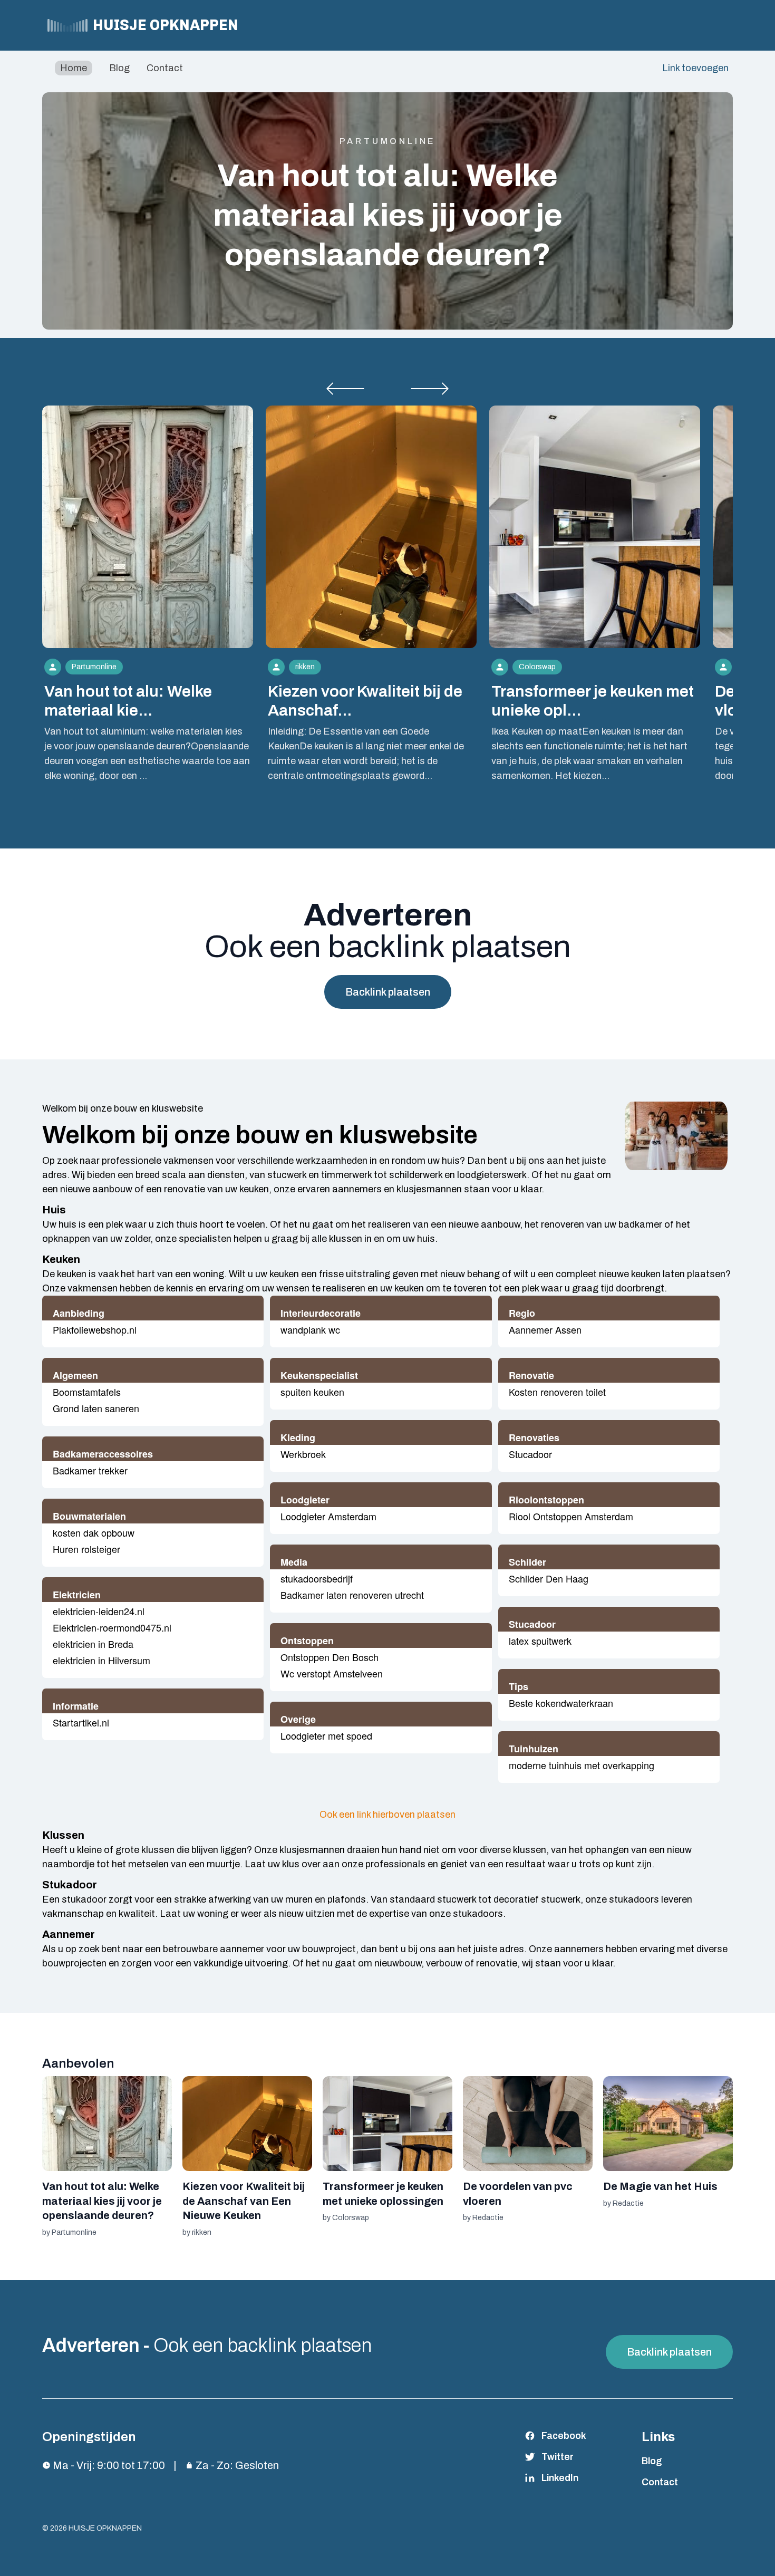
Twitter (558, 2457)
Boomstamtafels (87, 1392)
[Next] (430, 389)
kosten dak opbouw (94, 1532)
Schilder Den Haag (549, 1578)
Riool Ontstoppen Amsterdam (571, 1516)
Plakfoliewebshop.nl (95, 1329)
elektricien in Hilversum (101, 1660)
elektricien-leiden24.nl (99, 1611)
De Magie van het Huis (660, 2186)
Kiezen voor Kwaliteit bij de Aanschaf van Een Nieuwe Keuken (244, 2201)
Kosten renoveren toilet (557, 1392)
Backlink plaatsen (388, 992)
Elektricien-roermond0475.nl (112, 1627)
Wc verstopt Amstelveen (332, 1673)
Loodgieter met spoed (326, 1735)
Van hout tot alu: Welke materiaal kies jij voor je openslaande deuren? (388, 215)
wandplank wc (310, 1329)
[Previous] (345, 389)
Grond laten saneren (96, 1408)
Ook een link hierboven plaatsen (387, 1815)
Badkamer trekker (90, 1470)
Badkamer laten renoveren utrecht (352, 1595)
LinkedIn (560, 2478)
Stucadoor (530, 1454)
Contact (165, 68)
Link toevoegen (695, 68)
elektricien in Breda (93, 1644)
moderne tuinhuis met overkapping (582, 1765)
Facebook (564, 2436)
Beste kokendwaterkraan (561, 1703)
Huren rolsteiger (86, 1549)
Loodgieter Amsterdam (328, 1516)
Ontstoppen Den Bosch (330, 1657)
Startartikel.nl (81, 1722)
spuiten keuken (312, 1392)
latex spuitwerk (540, 1641)
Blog (119, 68)
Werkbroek (303, 1454)
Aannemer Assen (545, 1329)
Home (74, 68)
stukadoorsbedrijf (317, 1578)
